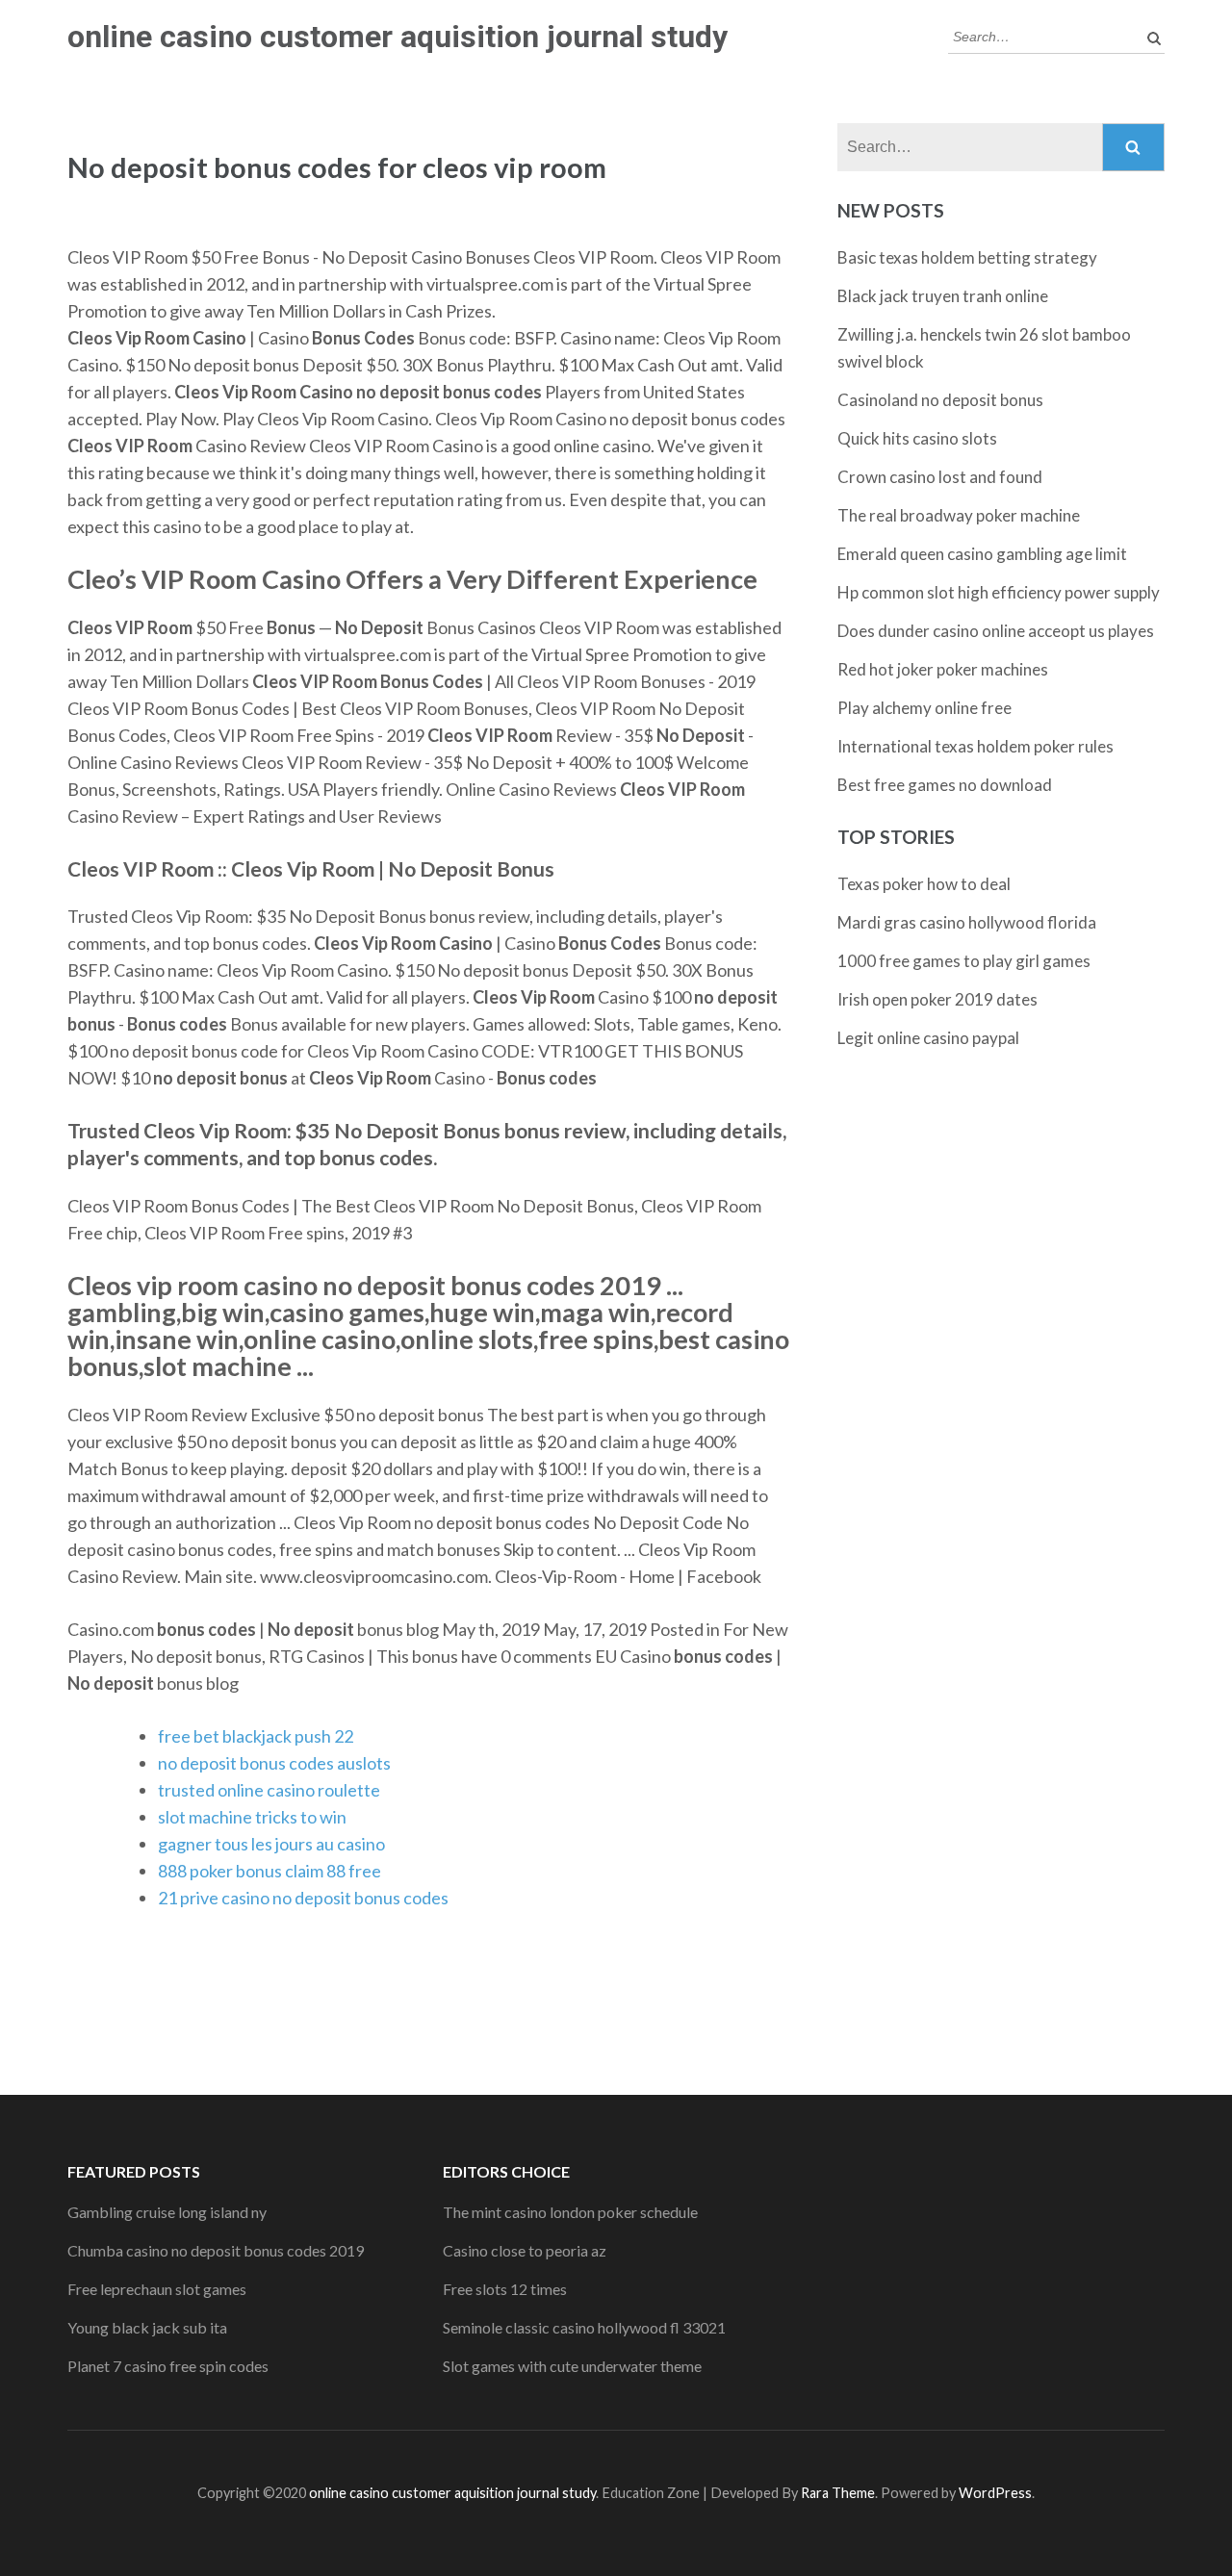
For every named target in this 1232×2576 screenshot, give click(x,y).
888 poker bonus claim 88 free (269, 1871)
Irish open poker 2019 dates (937, 999)
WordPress (995, 2493)
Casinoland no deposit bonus (940, 400)
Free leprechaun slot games (157, 2289)
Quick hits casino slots (917, 438)
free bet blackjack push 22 (256, 1736)
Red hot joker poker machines (943, 669)
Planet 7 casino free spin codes (168, 2366)
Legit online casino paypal (928, 1038)
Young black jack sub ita (147, 2327)
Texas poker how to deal (924, 884)
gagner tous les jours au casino (271, 1844)
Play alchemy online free (924, 708)
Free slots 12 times (505, 2289)
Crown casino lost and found (940, 477)
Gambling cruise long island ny (167, 2212)
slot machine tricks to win (252, 1817)
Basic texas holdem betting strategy (967, 257)
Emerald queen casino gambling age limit (982, 554)
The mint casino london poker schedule (570, 2212)
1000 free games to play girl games (964, 961)
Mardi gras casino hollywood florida (967, 922)
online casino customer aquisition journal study (398, 37)
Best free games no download (945, 785)
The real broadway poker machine (959, 515)
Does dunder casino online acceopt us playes (996, 631)
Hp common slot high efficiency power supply (999, 592)
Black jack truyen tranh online (943, 296)
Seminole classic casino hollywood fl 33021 (584, 2327)
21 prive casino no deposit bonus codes (303, 1898)
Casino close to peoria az (525, 2250)
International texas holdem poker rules (975, 746)
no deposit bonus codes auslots (274, 1763)
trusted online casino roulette (269, 1790)
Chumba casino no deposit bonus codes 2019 (216, 2250)
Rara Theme (838, 2493)
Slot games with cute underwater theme (572, 2366)
